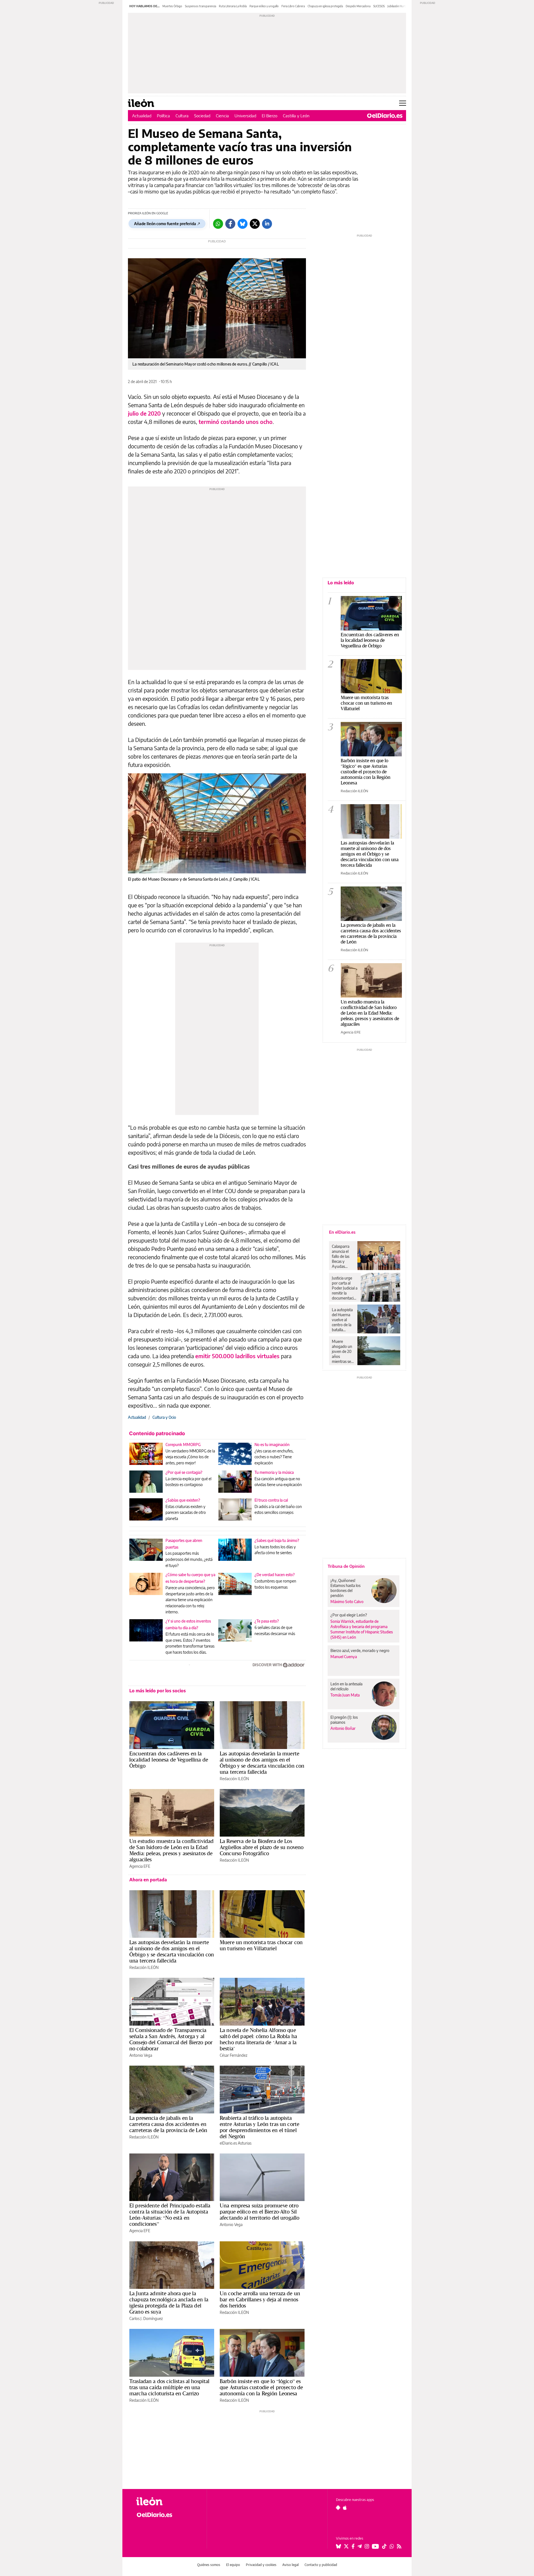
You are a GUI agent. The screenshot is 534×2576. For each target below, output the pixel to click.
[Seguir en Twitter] (346, 2546)
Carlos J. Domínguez (146, 2318)
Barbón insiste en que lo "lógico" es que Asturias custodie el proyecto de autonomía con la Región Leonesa (366, 772)
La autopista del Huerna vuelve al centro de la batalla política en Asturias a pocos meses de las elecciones (343, 1320)
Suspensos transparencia (201, 6)
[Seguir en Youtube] (375, 2546)
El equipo (233, 2565)
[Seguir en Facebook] (353, 2546)
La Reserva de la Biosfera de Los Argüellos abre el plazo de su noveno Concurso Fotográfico (262, 1847)
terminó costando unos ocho (236, 422)
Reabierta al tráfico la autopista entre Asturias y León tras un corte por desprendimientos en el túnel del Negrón (259, 2127)
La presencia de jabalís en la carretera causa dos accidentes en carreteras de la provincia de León (168, 2124)
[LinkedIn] (267, 224)
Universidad (245, 116)
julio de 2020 (144, 413)
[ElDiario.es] (385, 116)
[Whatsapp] (218, 224)
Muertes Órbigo (172, 6)
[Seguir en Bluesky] (338, 2546)
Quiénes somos (209, 2565)
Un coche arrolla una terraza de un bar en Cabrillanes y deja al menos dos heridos (260, 2299)
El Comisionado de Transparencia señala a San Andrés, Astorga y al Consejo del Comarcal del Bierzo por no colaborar (171, 2039)
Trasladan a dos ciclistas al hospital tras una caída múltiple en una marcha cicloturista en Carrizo (170, 2387)
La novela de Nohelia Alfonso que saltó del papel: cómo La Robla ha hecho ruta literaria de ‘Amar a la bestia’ (258, 2039)
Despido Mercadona (358, 6)
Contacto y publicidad (321, 2565)
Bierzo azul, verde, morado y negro (360, 1650)
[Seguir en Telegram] (360, 2546)
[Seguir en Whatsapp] (392, 2546)
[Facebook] (230, 224)
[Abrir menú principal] (403, 103)
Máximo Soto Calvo (347, 1602)
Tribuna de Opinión (346, 1566)
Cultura (182, 116)
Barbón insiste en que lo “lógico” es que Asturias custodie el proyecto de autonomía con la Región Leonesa (261, 2387)
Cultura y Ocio (164, 1417)
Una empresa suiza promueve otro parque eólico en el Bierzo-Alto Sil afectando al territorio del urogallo (259, 2212)
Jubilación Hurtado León (402, 6)
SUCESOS (379, 6)
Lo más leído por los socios (158, 1691)
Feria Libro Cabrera (293, 6)
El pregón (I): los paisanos (344, 1720)
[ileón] (167, 2501)
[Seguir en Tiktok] (384, 2546)
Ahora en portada (148, 1880)
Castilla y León (296, 116)
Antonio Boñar (343, 1728)
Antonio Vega (141, 2055)
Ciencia (222, 116)
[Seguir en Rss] (399, 2546)
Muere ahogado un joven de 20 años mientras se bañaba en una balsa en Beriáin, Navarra (342, 1352)
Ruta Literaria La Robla (233, 6)
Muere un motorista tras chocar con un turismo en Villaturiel (261, 1945)
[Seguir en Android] (338, 2508)
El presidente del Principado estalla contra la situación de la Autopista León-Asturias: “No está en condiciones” (170, 2215)
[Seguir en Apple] (345, 2508)
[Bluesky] (243, 224)
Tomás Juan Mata (345, 1695)
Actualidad (142, 116)
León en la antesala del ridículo (346, 1686)
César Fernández (233, 2055)
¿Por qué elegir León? (349, 1615)
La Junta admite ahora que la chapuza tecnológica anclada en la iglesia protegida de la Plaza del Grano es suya (169, 2302)
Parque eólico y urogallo (264, 6)
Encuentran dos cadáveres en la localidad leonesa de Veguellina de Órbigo (169, 1760)
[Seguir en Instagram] (367, 2546)
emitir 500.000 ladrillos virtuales (237, 1356)
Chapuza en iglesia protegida (325, 6)
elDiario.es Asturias (236, 2143)
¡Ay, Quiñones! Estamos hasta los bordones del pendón (345, 1588)
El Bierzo (270, 116)
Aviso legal (291, 2565)
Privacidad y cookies (261, 2565)
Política (163, 116)
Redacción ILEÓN (234, 1779)
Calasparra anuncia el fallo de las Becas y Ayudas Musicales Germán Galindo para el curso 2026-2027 (343, 1256)
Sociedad (202, 116)
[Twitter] (255, 224)
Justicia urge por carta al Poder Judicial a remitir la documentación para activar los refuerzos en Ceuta (345, 1288)
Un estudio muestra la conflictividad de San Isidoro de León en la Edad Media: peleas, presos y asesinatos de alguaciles (171, 1850)
